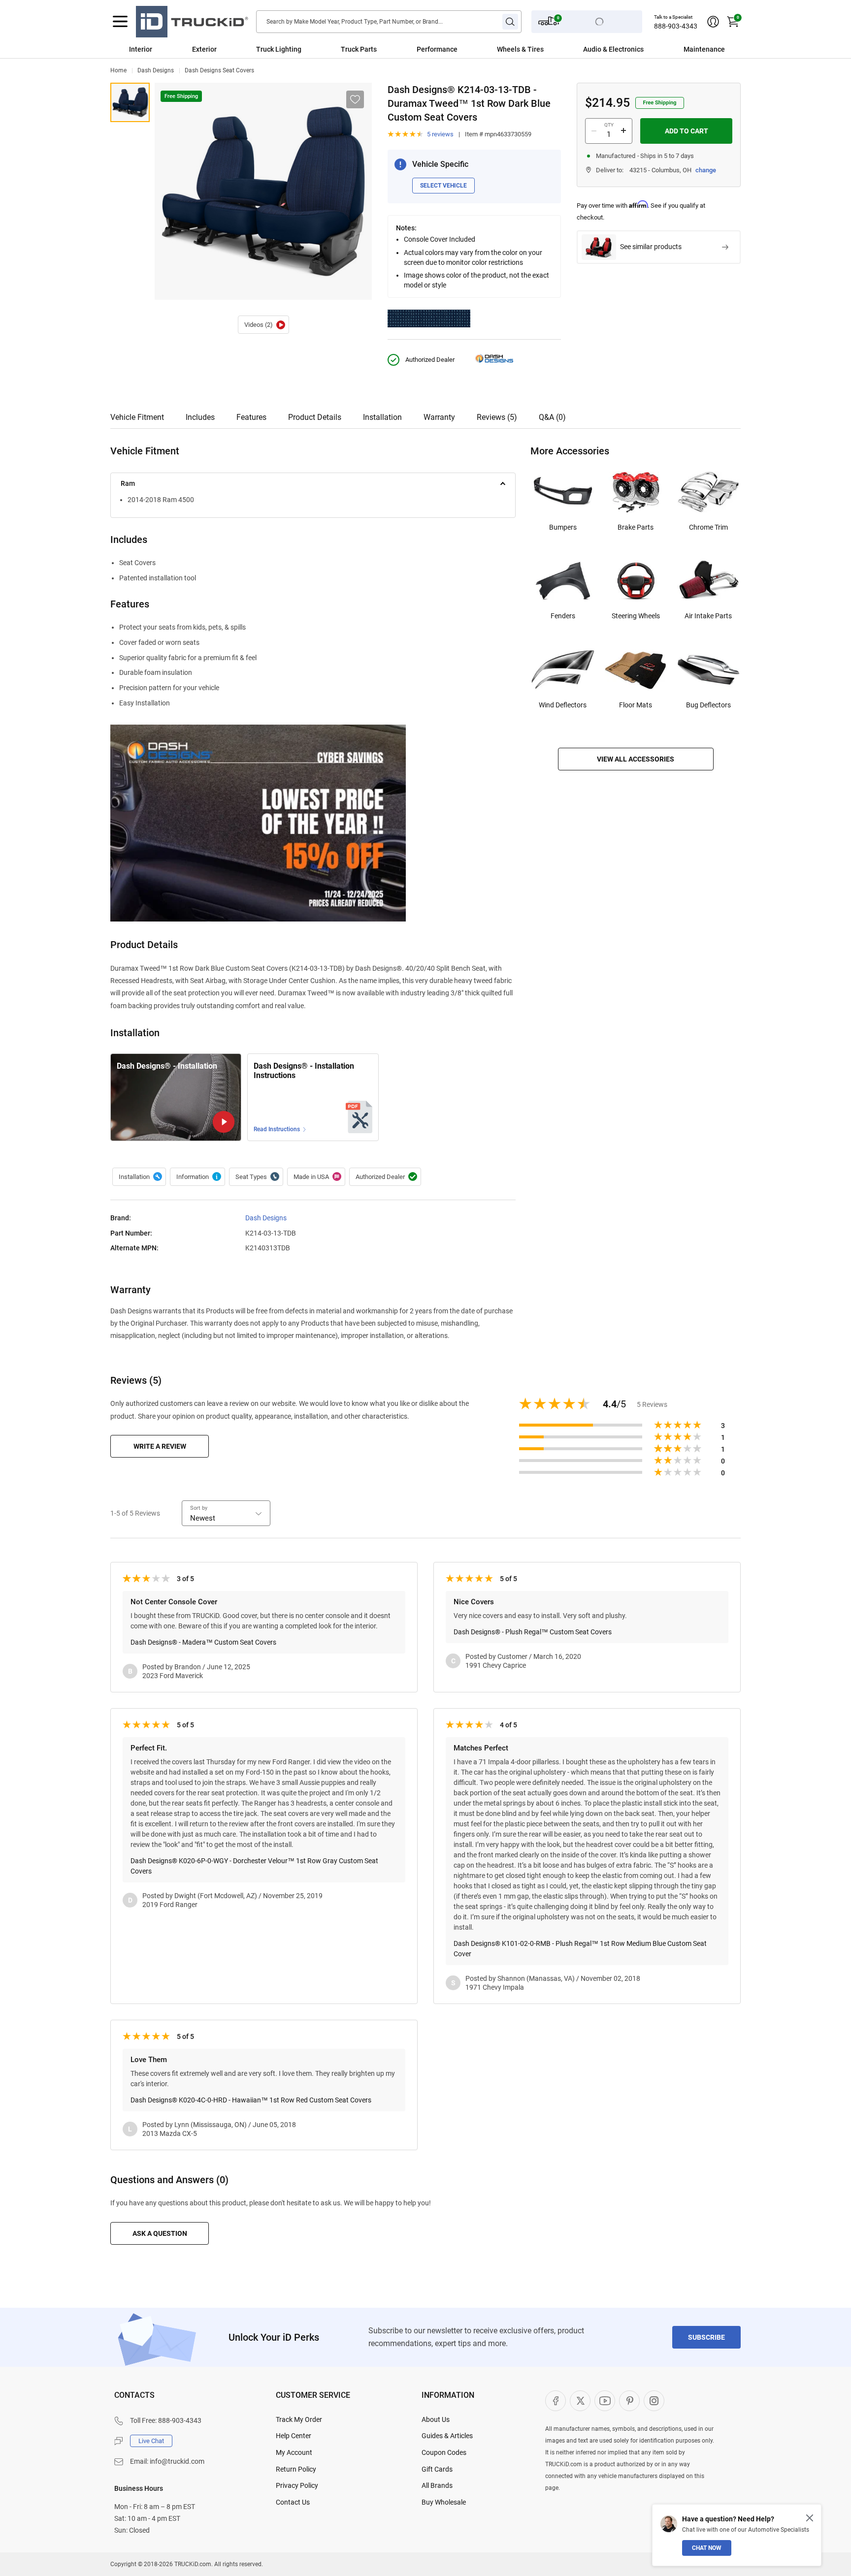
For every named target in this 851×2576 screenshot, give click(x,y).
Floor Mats (636, 705)
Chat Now (707, 2548)
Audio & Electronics (613, 49)
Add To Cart (687, 131)
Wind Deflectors (563, 705)
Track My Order (299, 2419)
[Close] (810, 2518)
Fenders (563, 616)
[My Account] (713, 22)
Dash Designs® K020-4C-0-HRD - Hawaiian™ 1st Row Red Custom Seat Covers (251, 2100)
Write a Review (160, 1446)
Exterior (204, 49)
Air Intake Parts (708, 616)
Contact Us (293, 2502)
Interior (141, 49)
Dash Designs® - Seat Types (256, 1177)
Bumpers (563, 527)
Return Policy (296, 2469)
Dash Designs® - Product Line (197, 1177)
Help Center (294, 2436)
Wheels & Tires (520, 49)
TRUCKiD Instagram (654, 2401)
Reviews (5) (497, 417)
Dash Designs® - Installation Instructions (304, 1071)
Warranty (439, 417)
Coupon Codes (444, 2452)
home (118, 70)
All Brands (437, 2485)
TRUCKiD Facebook (556, 2401)
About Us (436, 2419)
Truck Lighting (279, 49)
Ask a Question (160, 2233)
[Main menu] (120, 22)
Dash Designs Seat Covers (219, 70)
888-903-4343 (676, 26)
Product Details (315, 417)
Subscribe (706, 2337)
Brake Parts (636, 527)
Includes (200, 417)
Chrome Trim (708, 527)
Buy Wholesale (444, 2502)
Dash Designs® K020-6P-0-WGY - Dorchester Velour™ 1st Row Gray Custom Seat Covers (254, 1866)
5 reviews (440, 134)
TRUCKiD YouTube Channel (605, 2401)
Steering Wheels (636, 616)
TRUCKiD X (580, 2401)
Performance (437, 49)
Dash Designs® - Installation (263, 325)
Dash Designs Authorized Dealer (385, 1177)
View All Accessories (636, 759)
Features (251, 417)
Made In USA (316, 1177)
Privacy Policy (297, 2485)
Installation (382, 417)
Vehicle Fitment (137, 417)
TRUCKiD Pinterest (629, 2401)
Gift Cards (437, 2469)
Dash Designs (156, 70)
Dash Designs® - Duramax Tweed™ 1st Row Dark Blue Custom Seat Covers (130, 102)
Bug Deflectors (708, 705)
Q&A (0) (552, 417)
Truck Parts (359, 49)
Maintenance (704, 49)
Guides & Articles (447, 2436)
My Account (294, 2452)
